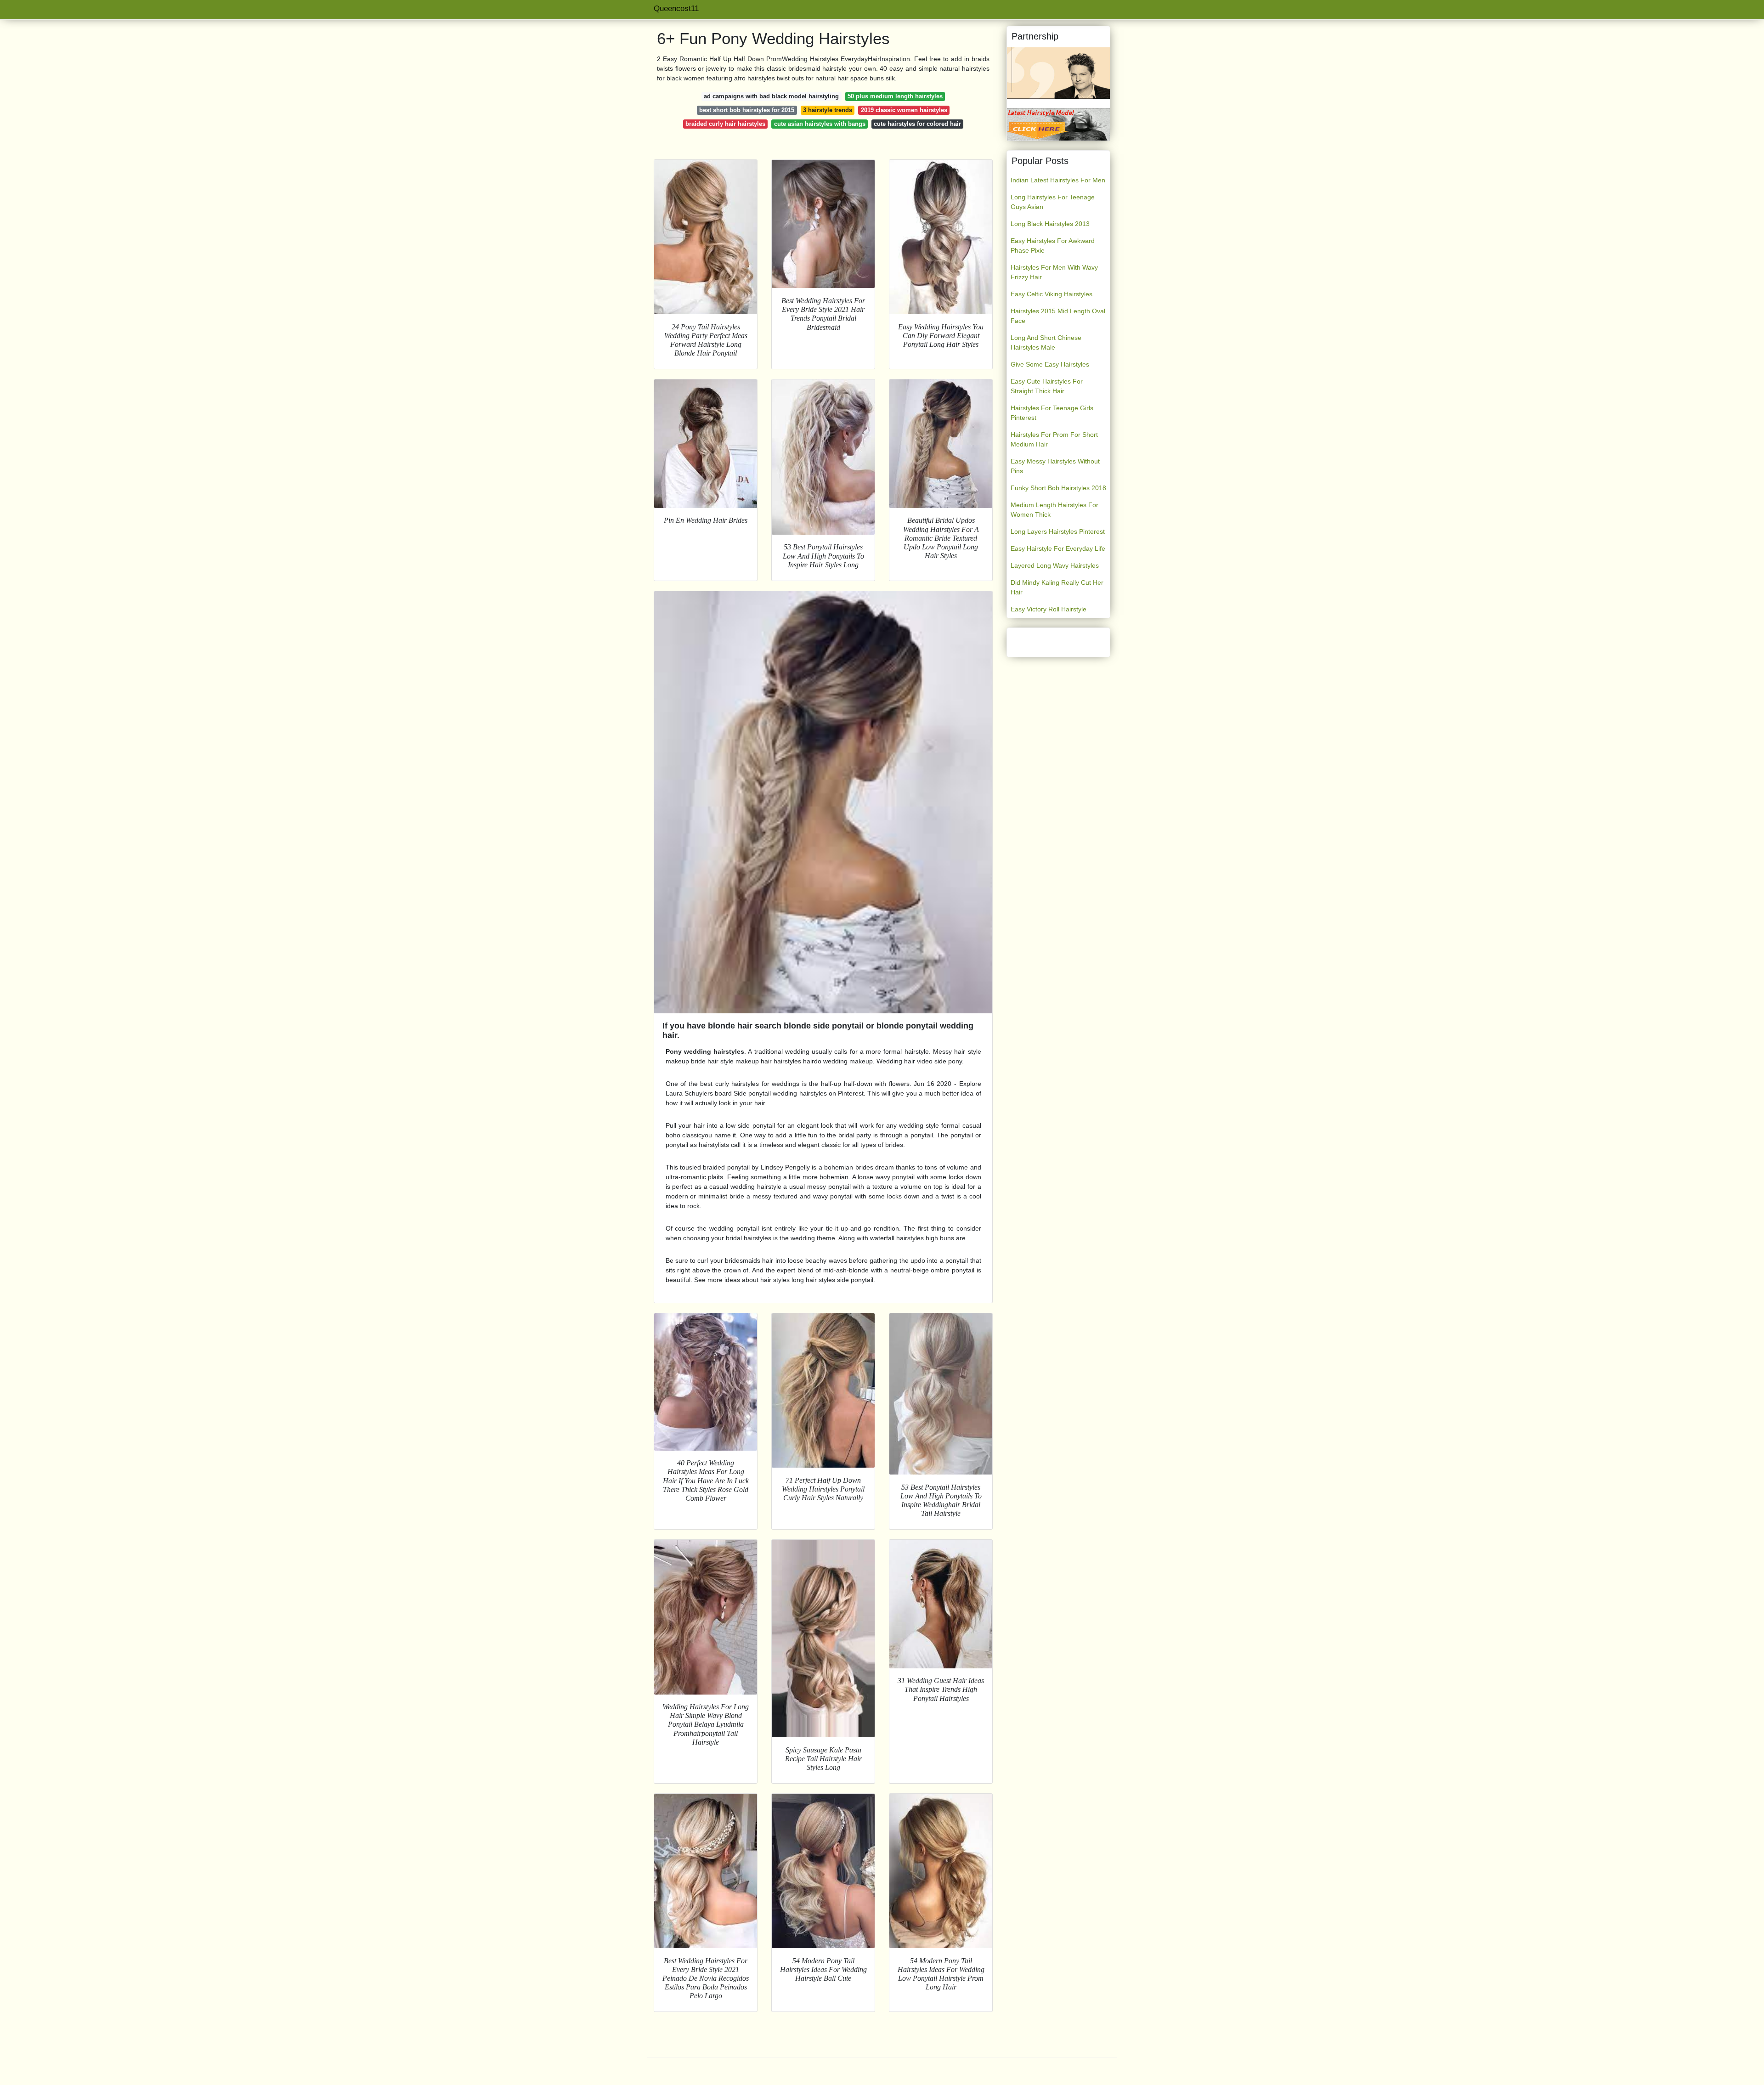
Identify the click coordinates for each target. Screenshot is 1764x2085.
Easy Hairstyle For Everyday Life (1058, 548)
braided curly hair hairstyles (725, 124)
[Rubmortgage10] (1058, 73)
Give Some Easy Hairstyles (1050, 364)
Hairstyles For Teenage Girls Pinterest (1052, 413)
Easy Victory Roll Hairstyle (1049, 609)
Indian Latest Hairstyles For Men (1058, 180)
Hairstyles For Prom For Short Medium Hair (1054, 439)
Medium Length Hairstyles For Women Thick (1054, 510)
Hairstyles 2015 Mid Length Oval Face (1058, 316)
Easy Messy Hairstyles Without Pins (1055, 466)
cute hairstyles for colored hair (917, 124)
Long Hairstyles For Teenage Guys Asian (1053, 202)
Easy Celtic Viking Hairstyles (1052, 294)
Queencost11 (676, 8)
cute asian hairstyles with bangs (820, 124)
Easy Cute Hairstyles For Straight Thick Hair (1047, 386)
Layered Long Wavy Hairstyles (1055, 565)
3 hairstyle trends (828, 110)
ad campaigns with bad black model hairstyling (771, 96)
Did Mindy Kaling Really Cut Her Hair (1057, 587)
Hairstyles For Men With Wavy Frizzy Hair (1054, 272)
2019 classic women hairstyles (904, 110)
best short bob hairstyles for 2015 (747, 110)
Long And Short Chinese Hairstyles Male (1046, 342)
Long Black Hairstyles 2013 (1050, 224)
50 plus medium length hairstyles (895, 96)
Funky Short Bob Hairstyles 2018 (1058, 488)
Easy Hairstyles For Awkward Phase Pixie (1053, 246)
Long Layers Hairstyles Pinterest (1058, 531)
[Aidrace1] (1058, 124)
